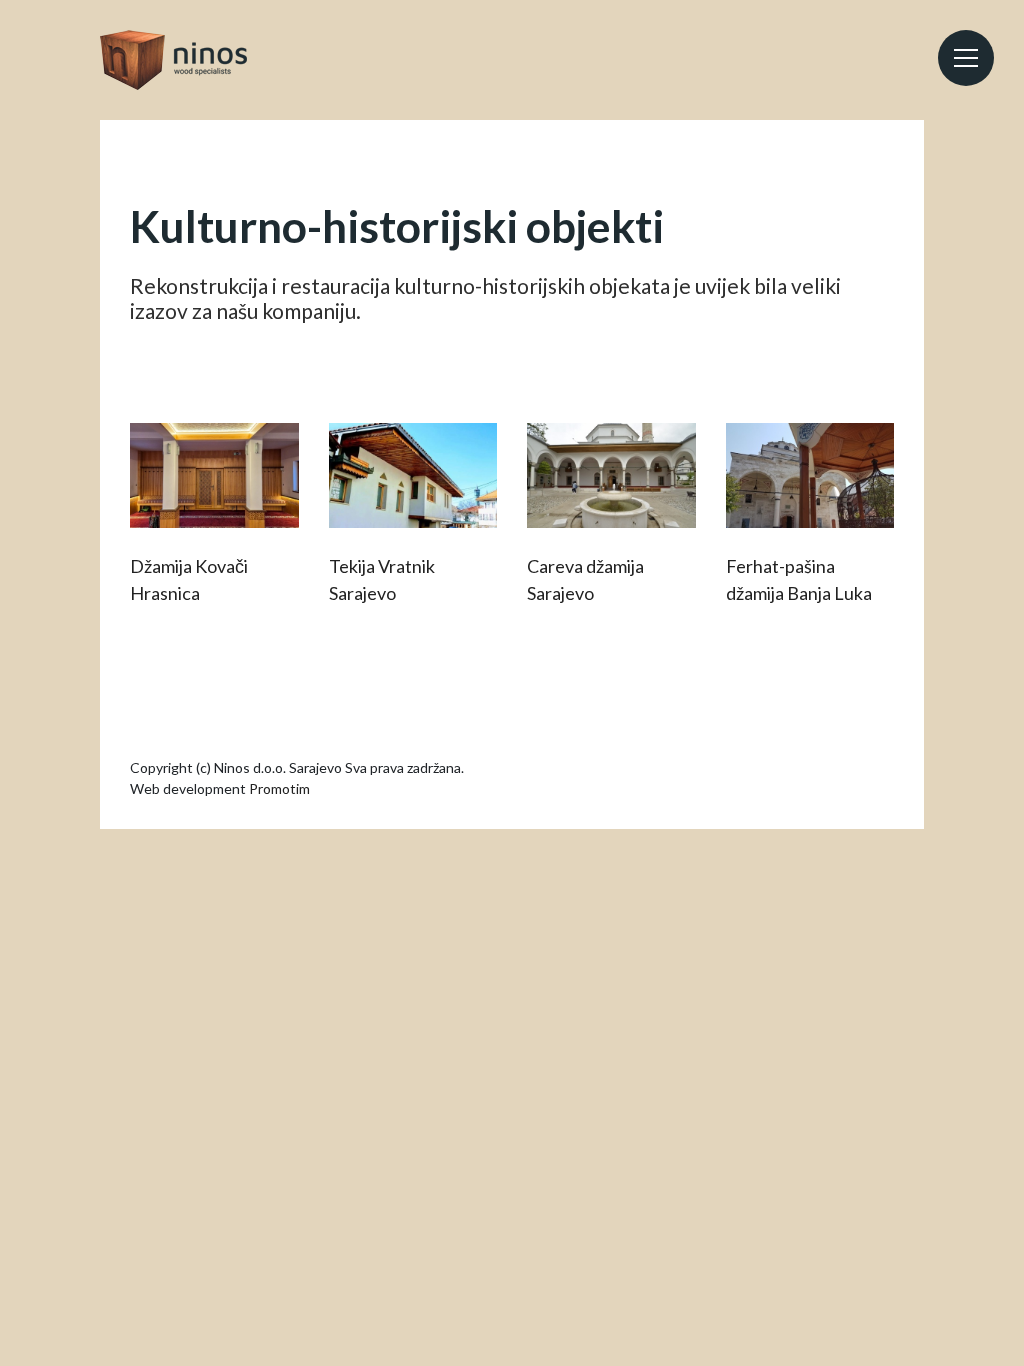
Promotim (279, 788)
